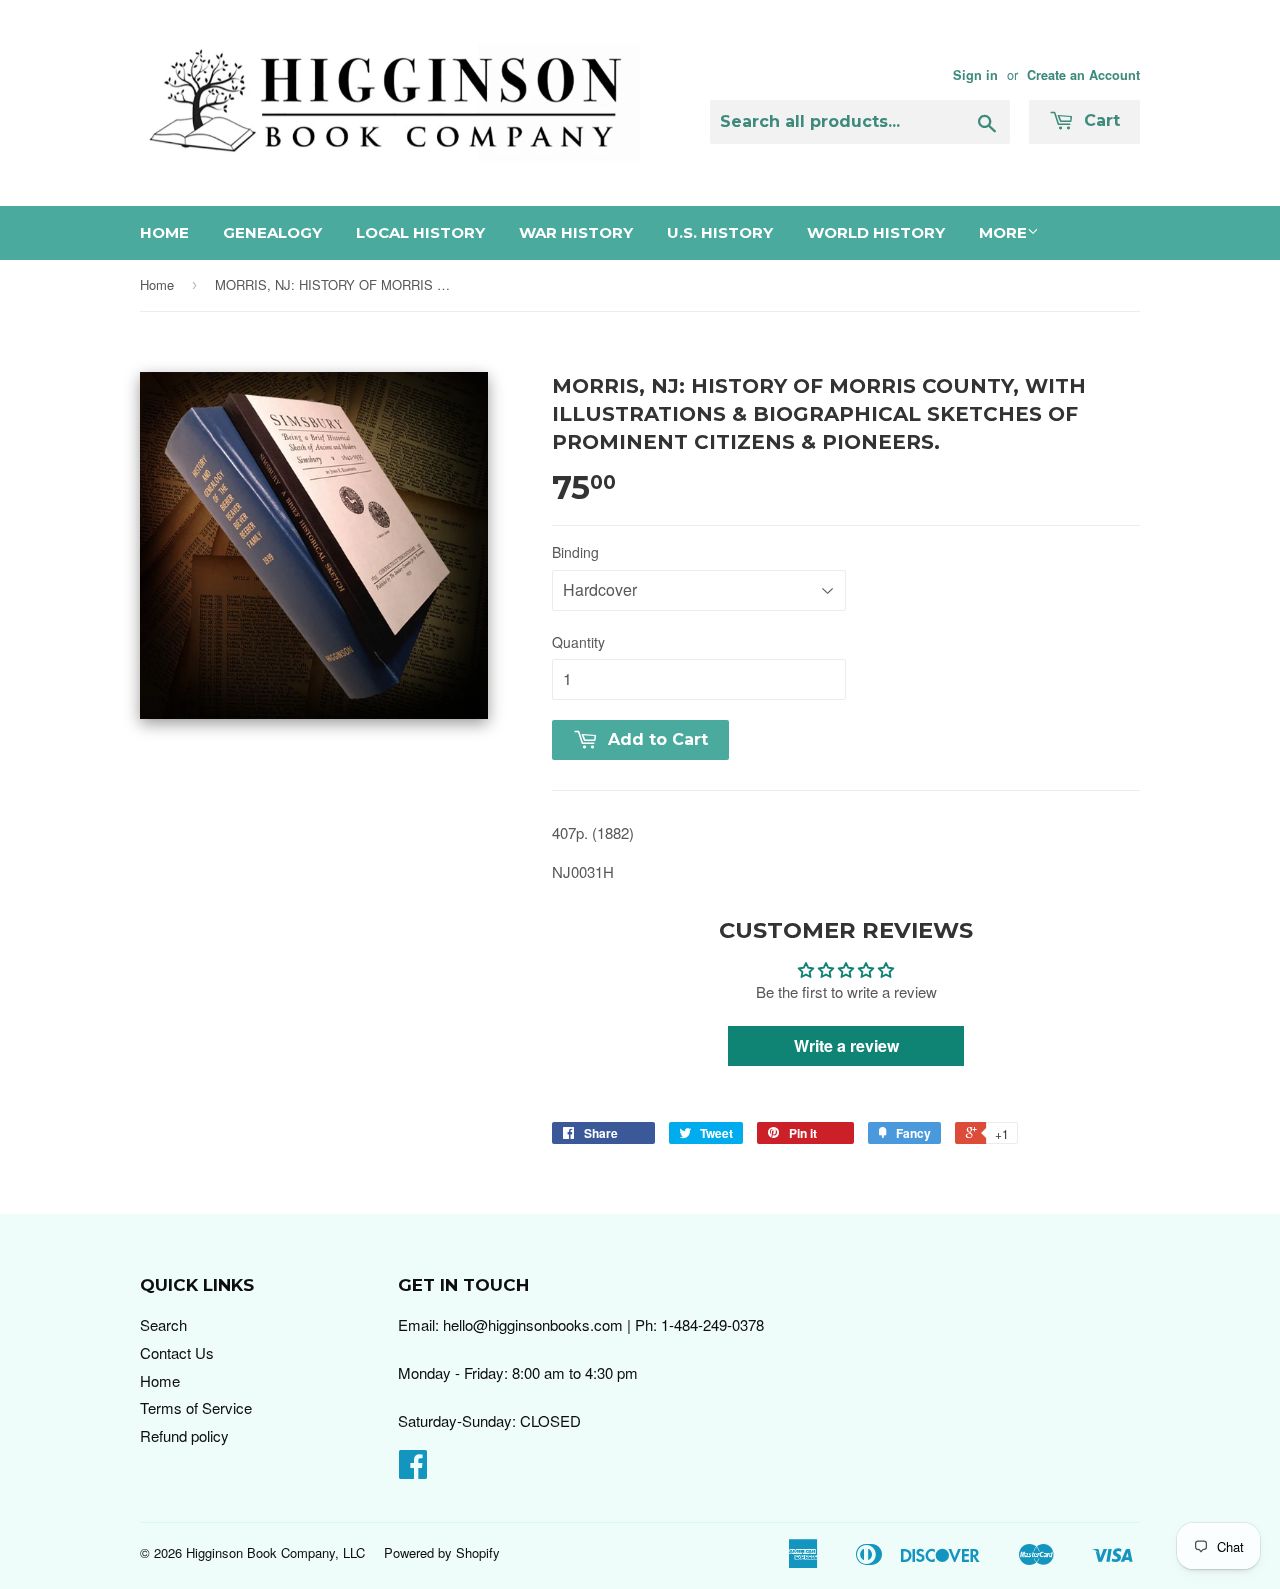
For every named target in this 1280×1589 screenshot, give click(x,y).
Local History (420, 232)
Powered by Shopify (442, 1552)
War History (576, 232)
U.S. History (720, 232)
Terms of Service (196, 1407)
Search (163, 1324)
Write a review (846, 1045)
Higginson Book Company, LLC (275, 1552)
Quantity (578, 642)
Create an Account (1083, 75)
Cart (1099, 120)
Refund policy (184, 1435)
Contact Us (177, 1352)
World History (876, 232)
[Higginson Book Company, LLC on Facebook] (413, 1469)
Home (164, 232)
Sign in (975, 75)
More (1003, 232)
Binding (575, 552)
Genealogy (272, 232)
